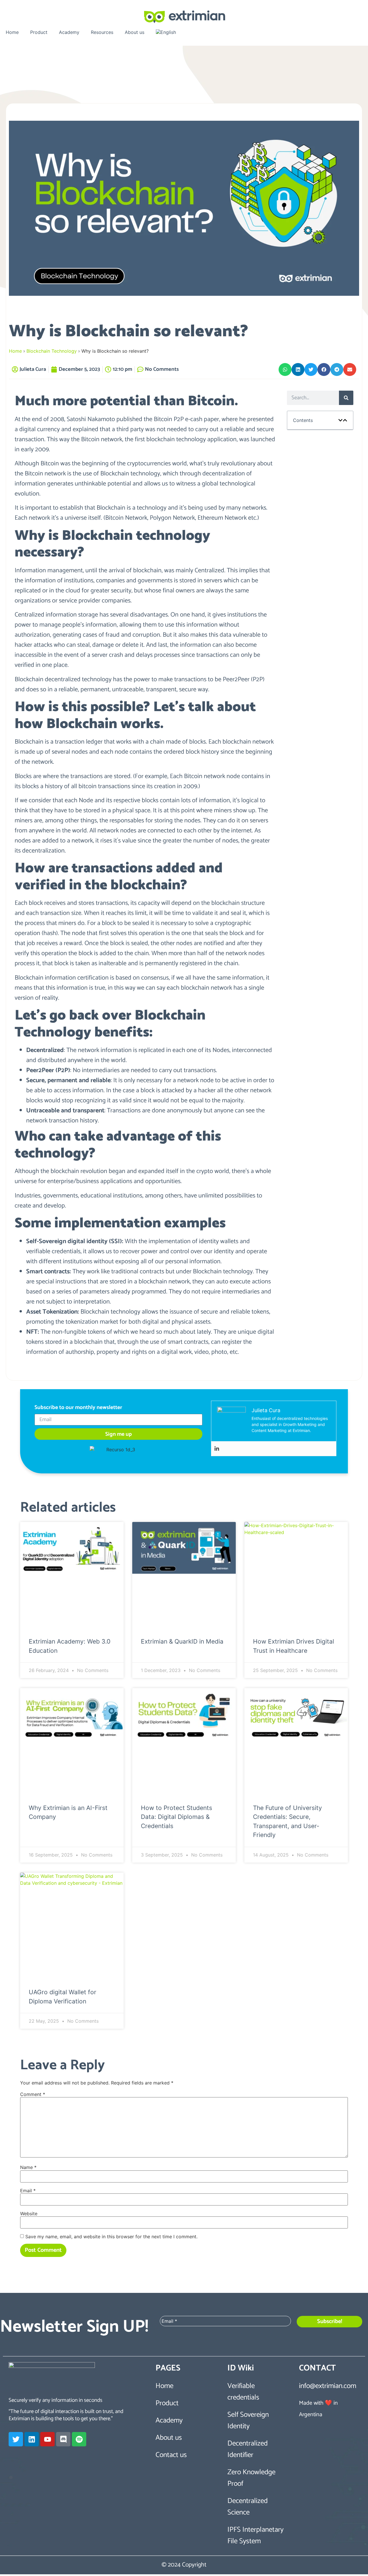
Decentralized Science (248, 2507)
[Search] (346, 398)
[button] (285, 369)
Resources (102, 32)
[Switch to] (166, 32)
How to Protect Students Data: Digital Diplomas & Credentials (177, 1817)
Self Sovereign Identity (248, 2420)
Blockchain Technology (52, 351)
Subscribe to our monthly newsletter (78, 1408)
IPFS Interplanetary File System (255, 2535)
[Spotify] (79, 2439)
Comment (33, 2094)
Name (28, 2167)
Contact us (171, 2455)
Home (12, 32)
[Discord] (63, 2439)
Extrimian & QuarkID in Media (182, 1641)
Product (39, 32)
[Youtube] (47, 2439)
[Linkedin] (217, 1449)
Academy (69, 32)
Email (28, 2191)
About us (135, 32)
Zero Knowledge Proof (251, 2478)
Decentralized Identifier (248, 2449)
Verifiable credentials (243, 2392)
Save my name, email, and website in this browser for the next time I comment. (111, 2237)
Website (29, 2214)
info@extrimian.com (328, 2386)
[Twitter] (16, 2439)
